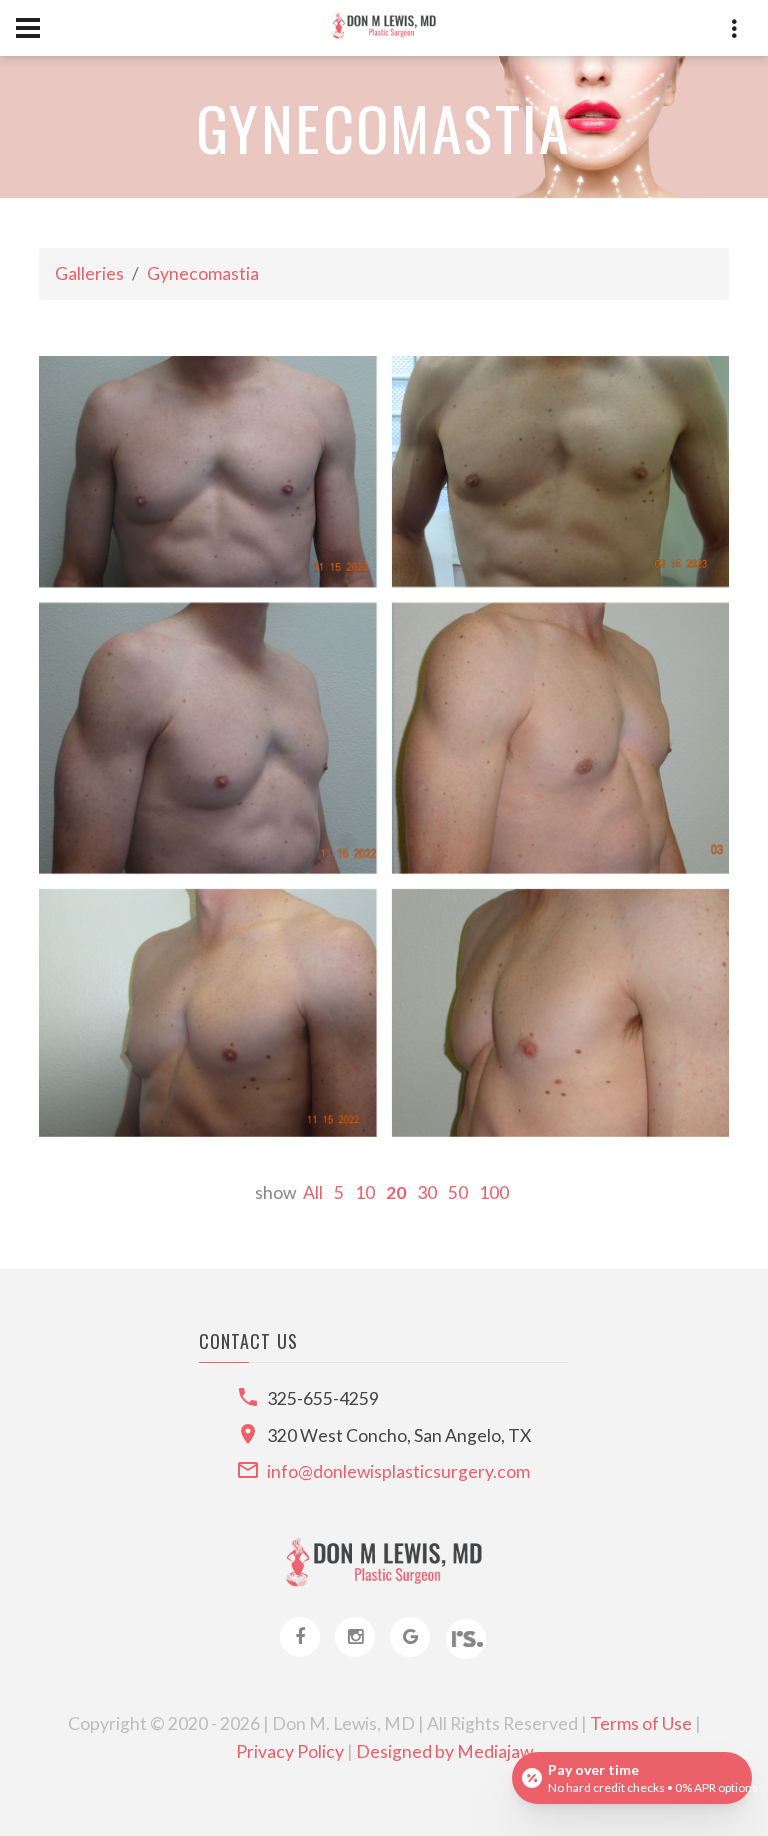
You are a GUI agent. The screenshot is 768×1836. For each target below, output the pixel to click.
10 (365, 1192)
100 (494, 1192)
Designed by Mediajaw (444, 1751)
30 (427, 1192)
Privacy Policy (290, 1751)
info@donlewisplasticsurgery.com (398, 1471)
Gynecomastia (203, 273)
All (313, 1192)
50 (458, 1192)
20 (396, 1192)
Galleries (89, 273)
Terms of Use (641, 1723)
